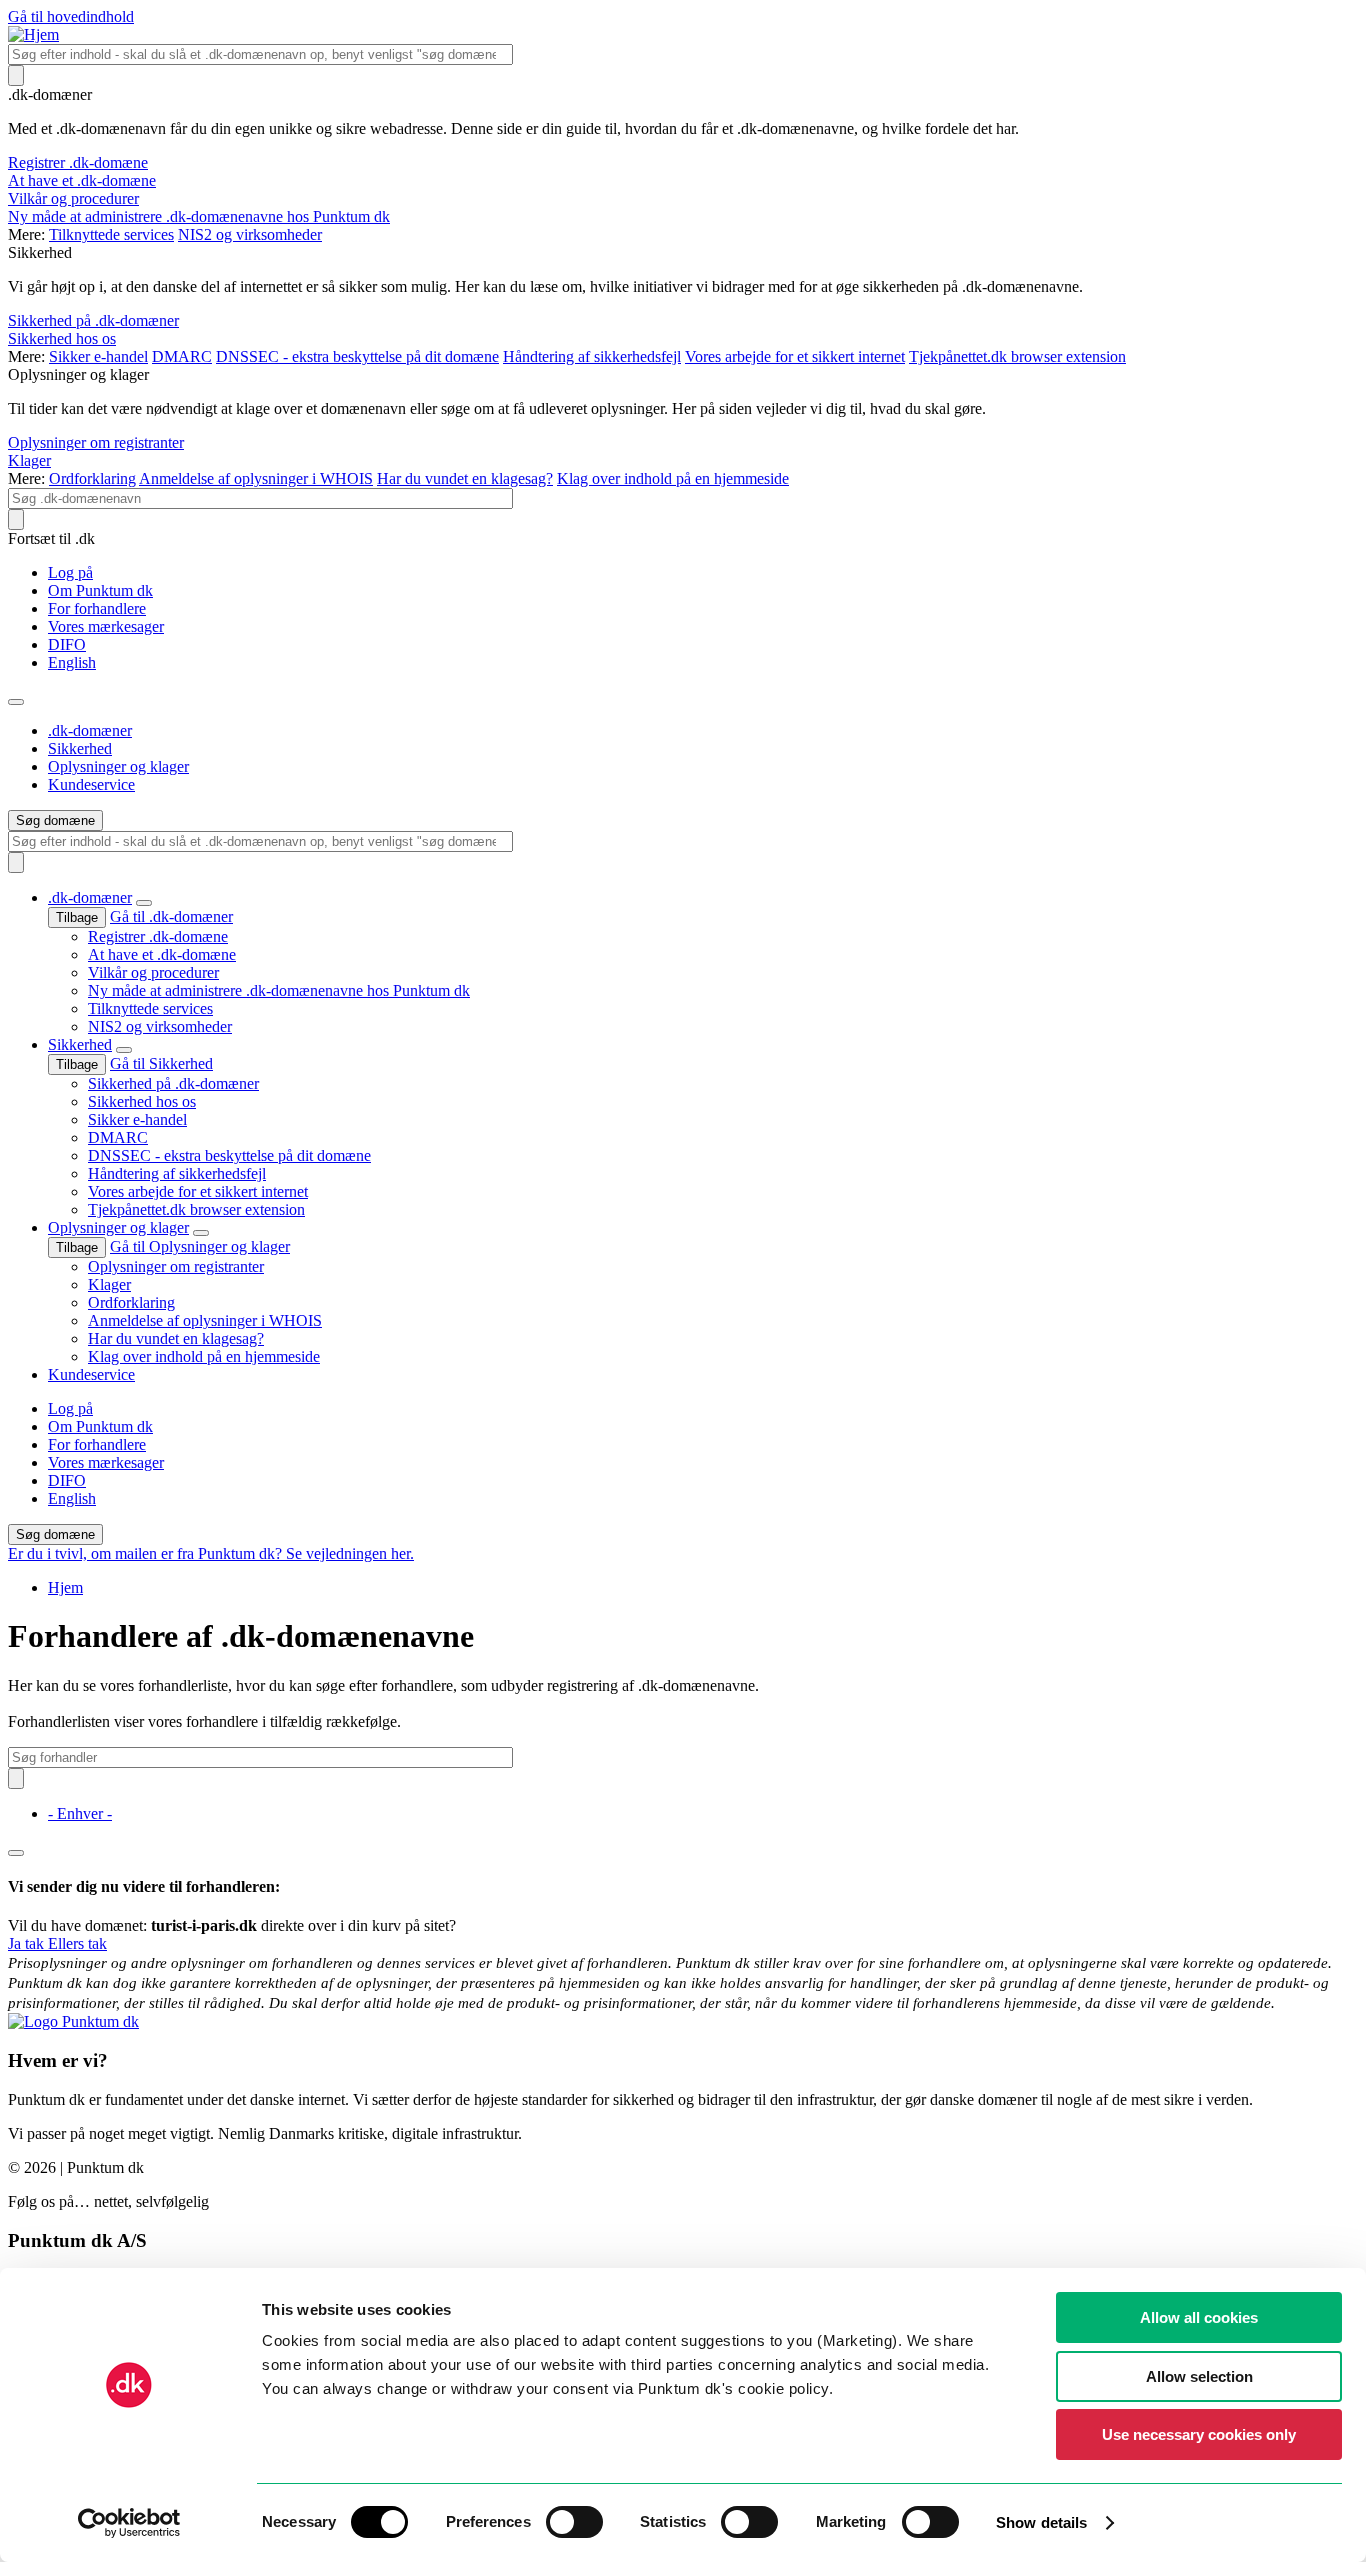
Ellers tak (77, 1943)
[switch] (574, 2522)
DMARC (182, 356)
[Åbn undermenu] (144, 903)
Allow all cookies (1199, 2317)
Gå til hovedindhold (71, 16)
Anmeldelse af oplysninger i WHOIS (256, 478)
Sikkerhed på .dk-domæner (93, 320)
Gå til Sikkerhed (161, 1063)
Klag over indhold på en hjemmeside (673, 478)
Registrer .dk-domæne (78, 162)
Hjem (65, 1587)
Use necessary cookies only (1199, 2434)
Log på (70, 572)
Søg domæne (55, 820)
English (72, 662)
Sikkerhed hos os (62, 338)
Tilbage (77, 917)
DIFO (67, 644)
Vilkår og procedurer (73, 198)
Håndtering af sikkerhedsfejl (592, 356)
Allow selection (1199, 2376)
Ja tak (28, 1943)
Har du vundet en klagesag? (465, 478)
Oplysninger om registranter (96, 442)
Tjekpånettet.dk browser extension (1017, 356)
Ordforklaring (92, 478)
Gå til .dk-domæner (171, 916)
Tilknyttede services (111, 234)
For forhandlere (97, 608)
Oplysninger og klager (118, 766)
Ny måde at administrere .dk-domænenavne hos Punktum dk (199, 216)
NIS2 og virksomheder (250, 234)
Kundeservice (91, 784)
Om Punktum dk (100, 590)
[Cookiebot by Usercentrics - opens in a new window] (129, 2523)
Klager (29, 460)
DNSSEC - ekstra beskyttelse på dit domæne (357, 356)
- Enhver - (80, 1813)
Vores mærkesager (106, 626)
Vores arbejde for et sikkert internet (795, 356)
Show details (1041, 2522)
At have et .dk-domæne (82, 180)
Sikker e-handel (98, 356)
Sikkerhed (80, 748)
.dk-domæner (90, 730)
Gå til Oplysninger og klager (200, 1246)
